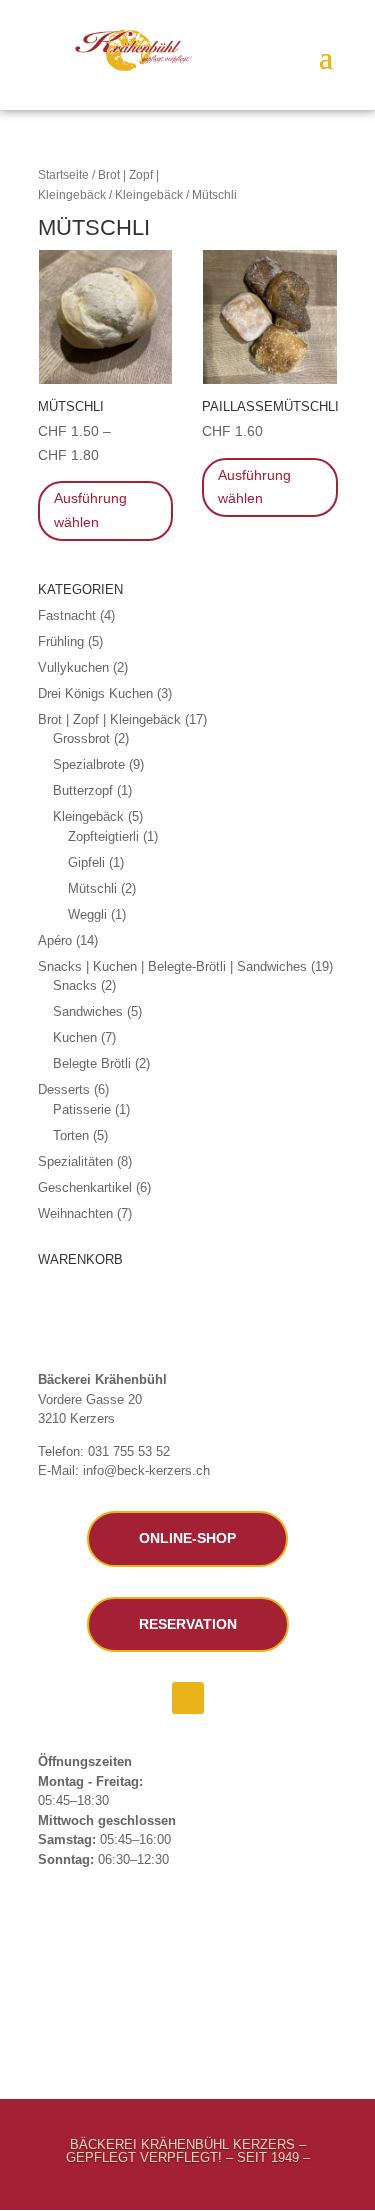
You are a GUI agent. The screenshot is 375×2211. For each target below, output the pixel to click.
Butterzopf (83, 790)
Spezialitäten (75, 1161)
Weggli (87, 914)
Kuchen (75, 1037)
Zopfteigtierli (103, 836)
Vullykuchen (73, 667)
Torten (71, 1135)
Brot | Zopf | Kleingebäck (109, 719)
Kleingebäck (149, 195)
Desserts (64, 1089)
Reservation (188, 1624)
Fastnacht (67, 615)
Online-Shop (187, 1538)
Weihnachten (75, 1213)
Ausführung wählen (90, 510)
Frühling (61, 641)
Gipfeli (86, 862)
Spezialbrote (89, 764)
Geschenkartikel (85, 1187)
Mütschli (92, 888)
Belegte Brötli (92, 1063)
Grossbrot (81, 738)
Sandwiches (88, 1011)
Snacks (75, 985)
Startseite (63, 175)
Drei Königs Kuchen (95, 693)
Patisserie (82, 1109)
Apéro (55, 940)
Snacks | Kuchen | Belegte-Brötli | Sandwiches (172, 966)
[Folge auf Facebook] (188, 1698)
